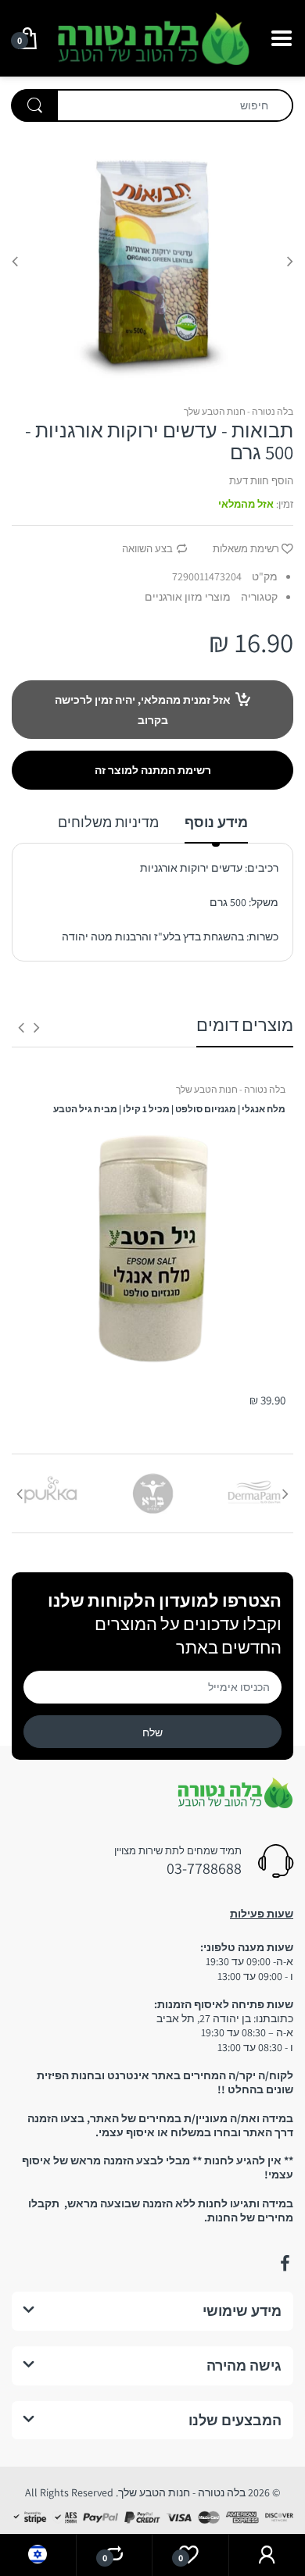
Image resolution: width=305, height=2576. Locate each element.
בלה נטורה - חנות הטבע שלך (239, 411)
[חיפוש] (34, 105)
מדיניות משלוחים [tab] (108, 822)
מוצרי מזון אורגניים (188, 597)
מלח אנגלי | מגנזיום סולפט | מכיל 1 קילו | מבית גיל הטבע (169, 1109)
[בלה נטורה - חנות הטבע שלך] (152, 37)
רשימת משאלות (246, 549)
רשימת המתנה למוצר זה (153, 770)
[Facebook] (285, 2264)
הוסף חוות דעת (261, 481)
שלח (152, 1732)
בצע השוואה (147, 549)
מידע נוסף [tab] (216, 822)
